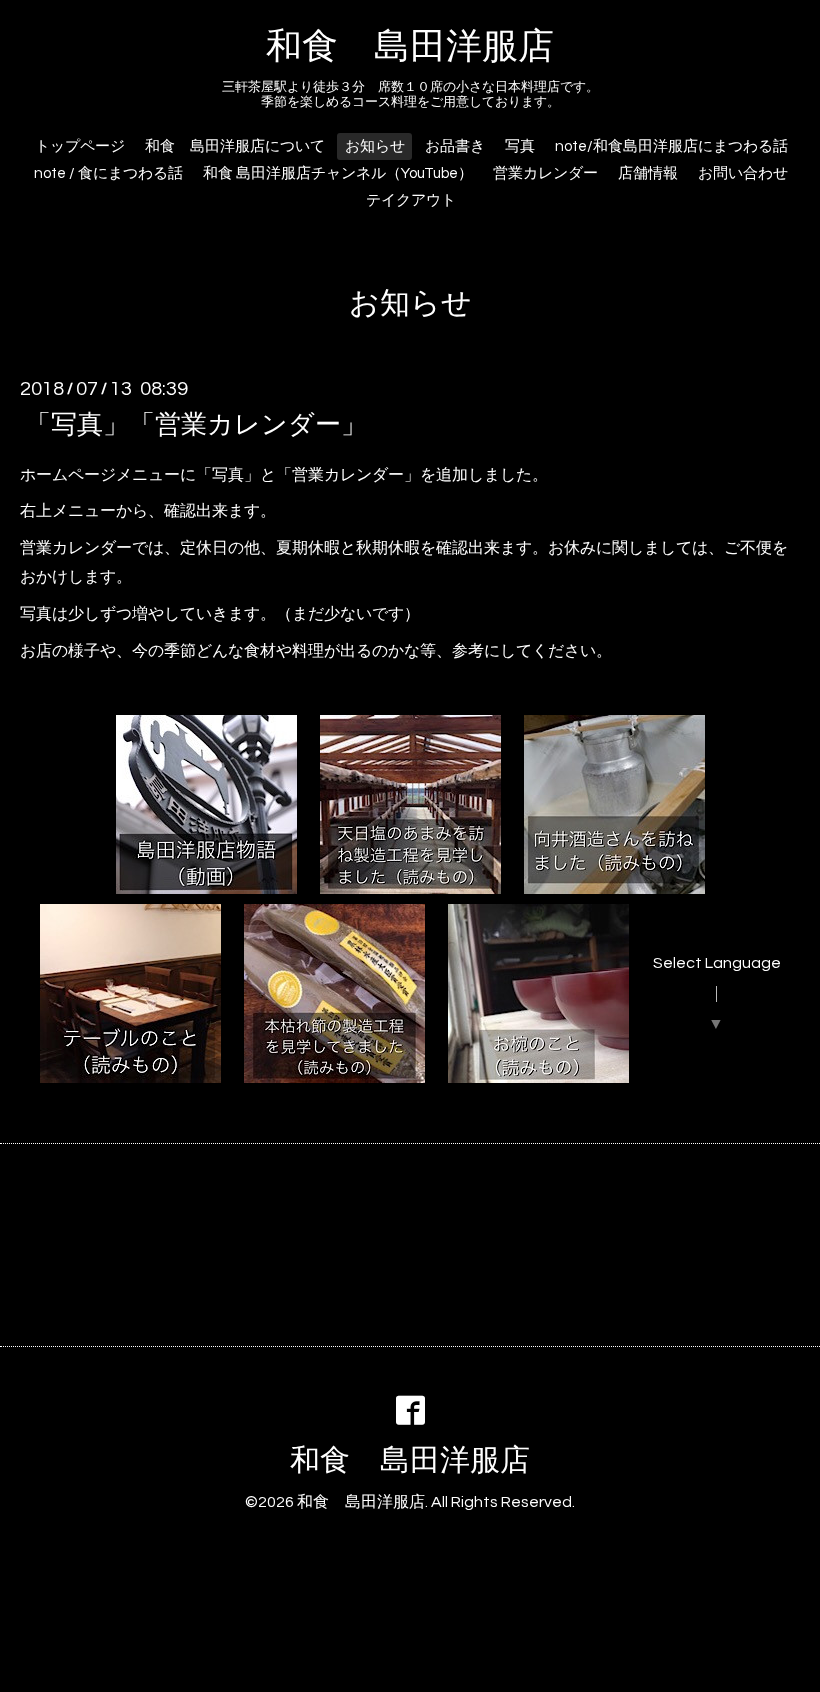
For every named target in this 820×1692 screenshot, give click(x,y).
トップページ (80, 146)
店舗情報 (648, 173)
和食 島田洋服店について (235, 146)
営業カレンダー (545, 173)
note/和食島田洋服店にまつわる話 (671, 146)
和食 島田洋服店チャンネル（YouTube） (338, 173)
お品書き (455, 146)
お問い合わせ (743, 173)
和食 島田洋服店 (410, 47)
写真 (520, 146)
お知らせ (375, 146)
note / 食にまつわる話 (108, 173)
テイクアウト (411, 200)
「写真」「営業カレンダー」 (196, 424)
